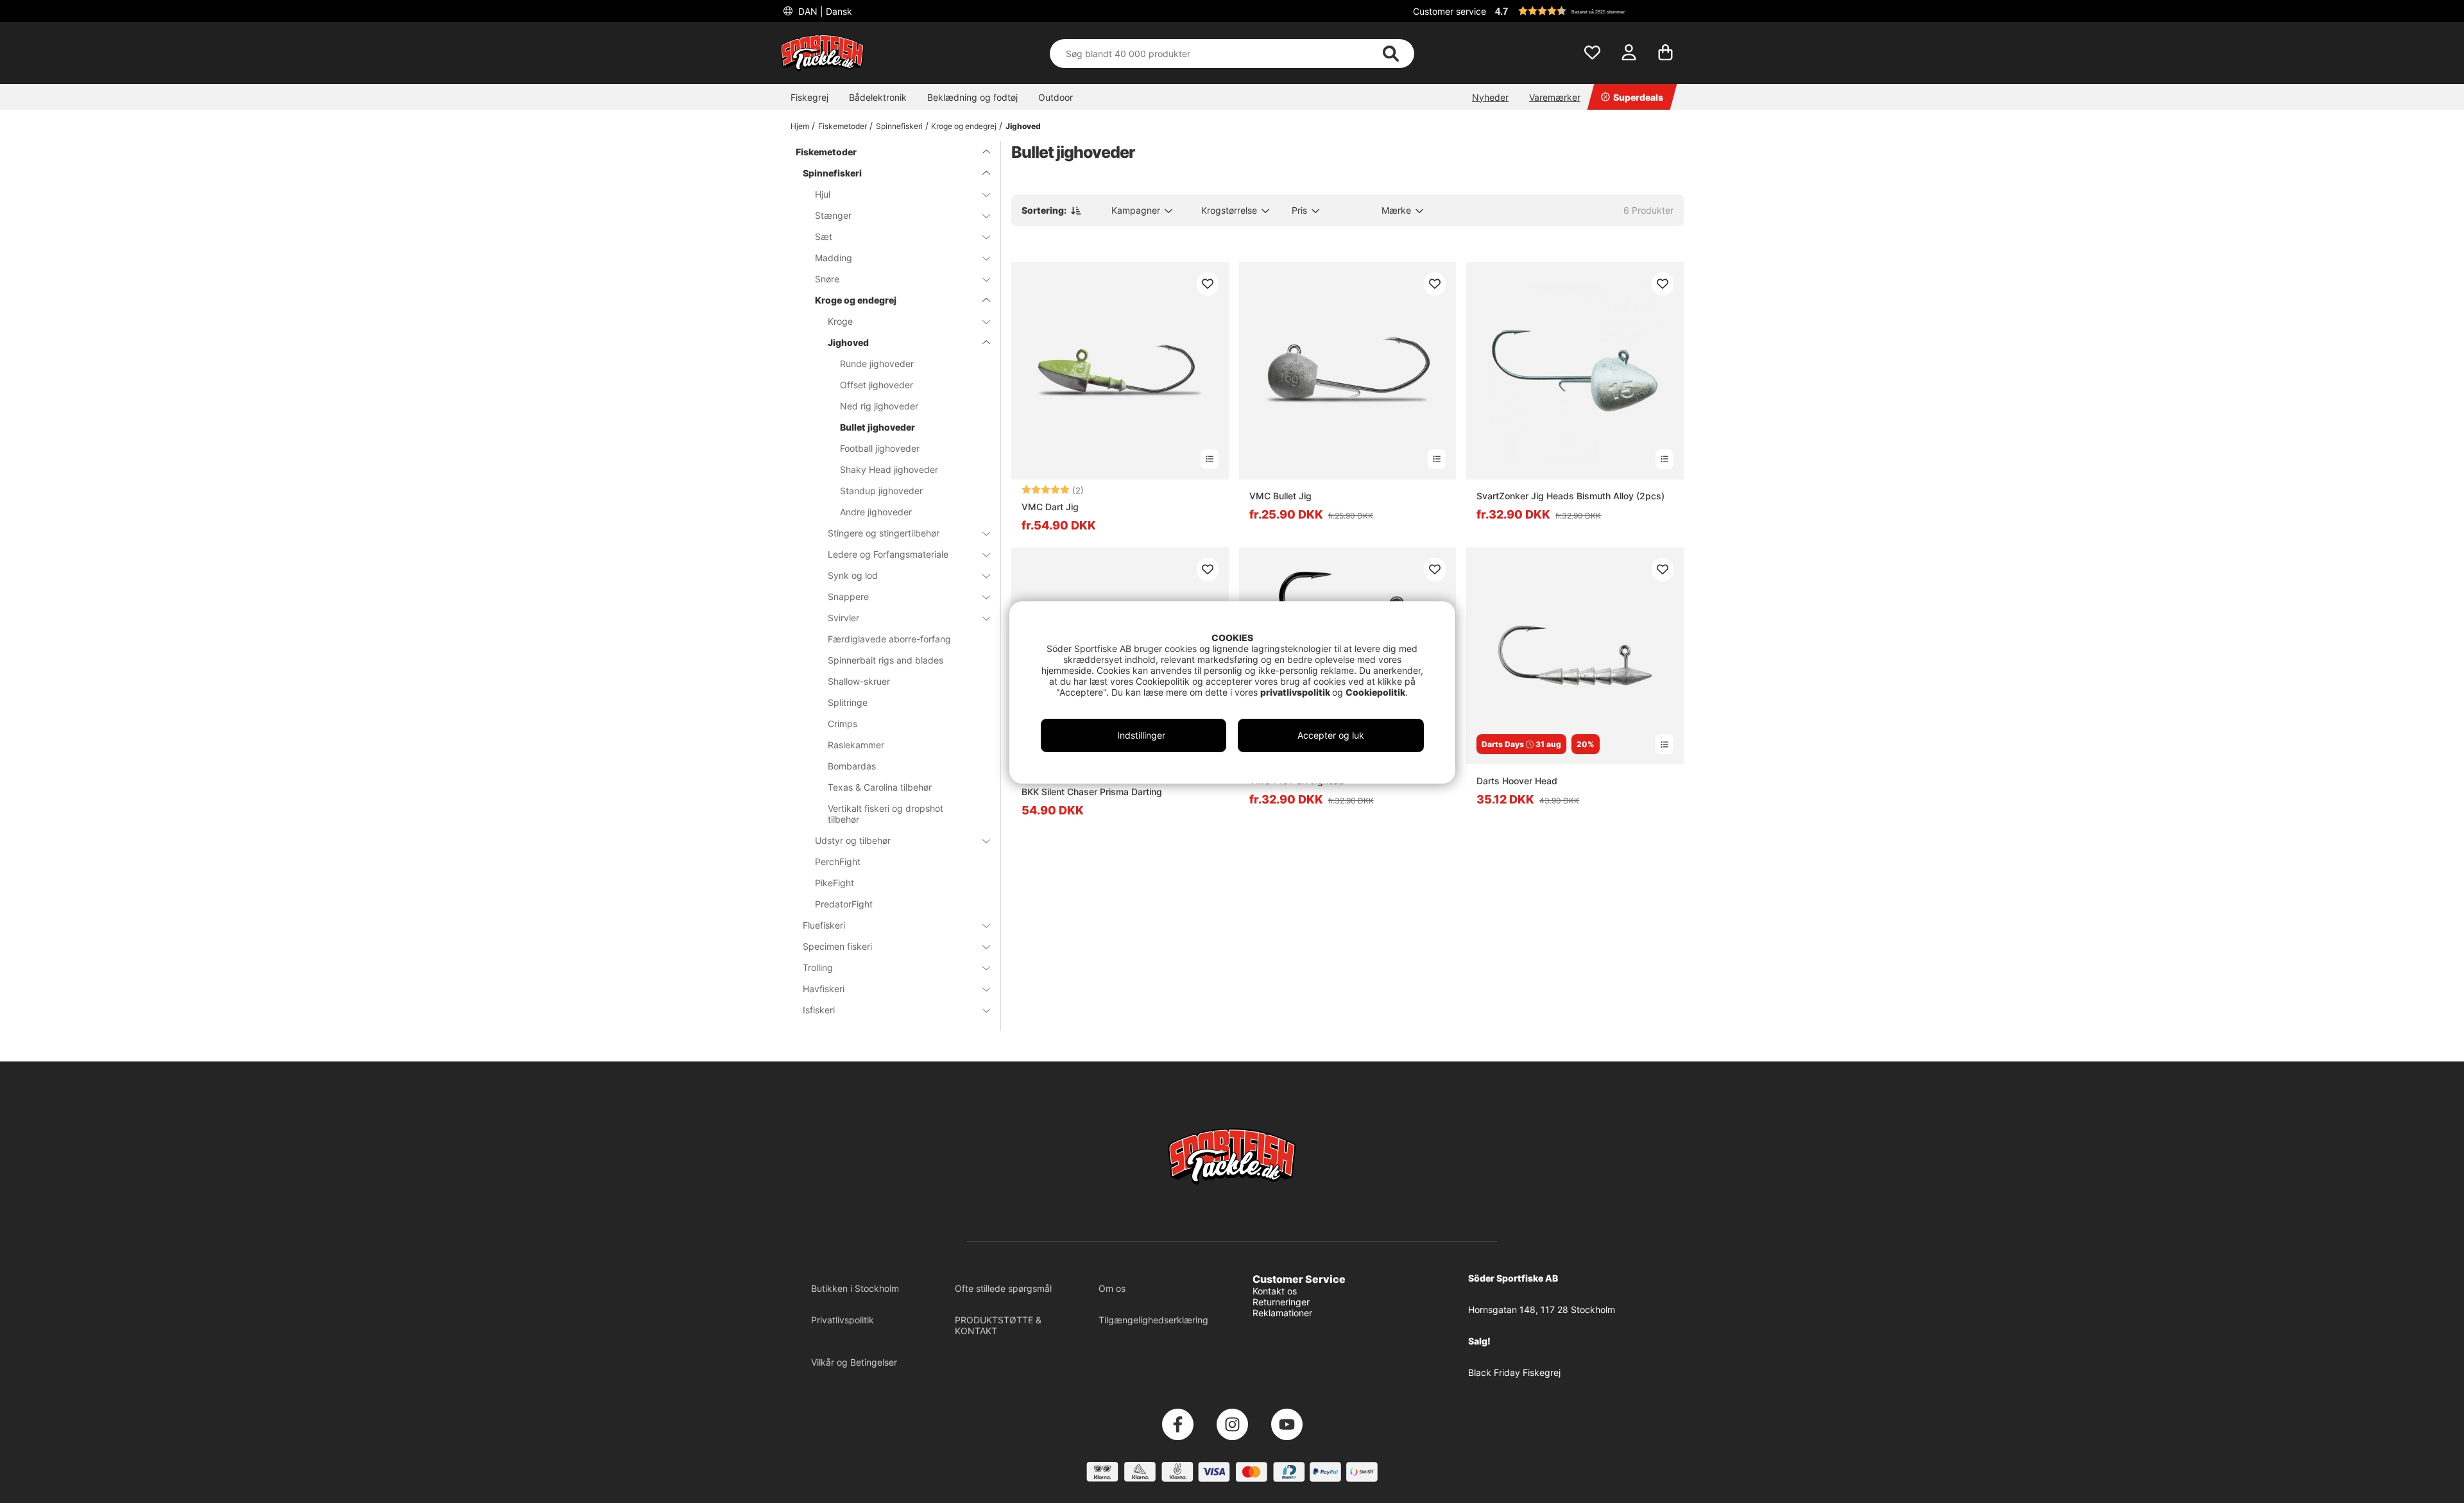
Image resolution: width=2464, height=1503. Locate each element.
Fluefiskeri (824, 925)
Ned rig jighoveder (879, 406)
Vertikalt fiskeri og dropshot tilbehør (886, 814)
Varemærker (1555, 97)
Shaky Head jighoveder (889, 469)
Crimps (843, 724)
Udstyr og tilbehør (853, 840)
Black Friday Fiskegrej (1514, 1372)
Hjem (800, 126)
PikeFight (834, 883)
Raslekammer (856, 745)
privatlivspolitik (1296, 692)
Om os (1112, 1288)
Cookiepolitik (1375, 692)
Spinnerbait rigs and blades (886, 660)
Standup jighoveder (881, 491)
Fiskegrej (809, 97)
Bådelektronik (878, 97)
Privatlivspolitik (843, 1320)
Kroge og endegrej (964, 126)
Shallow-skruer (859, 681)
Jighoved (1023, 126)
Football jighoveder (880, 448)
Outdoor (1056, 97)
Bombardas (852, 766)
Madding (834, 258)
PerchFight (838, 862)
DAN (824, 11)
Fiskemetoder (843, 126)
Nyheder (1490, 97)
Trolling (818, 967)
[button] (1587, 11)
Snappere (848, 597)
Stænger (833, 215)
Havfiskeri (824, 989)
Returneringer (1281, 1302)
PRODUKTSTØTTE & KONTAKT (998, 1325)
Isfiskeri (819, 1010)
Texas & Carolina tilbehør (880, 787)
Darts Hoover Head (1517, 781)
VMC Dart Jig (1050, 507)
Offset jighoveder (877, 385)
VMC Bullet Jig (1280, 496)
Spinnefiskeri (899, 126)
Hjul (823, 194)
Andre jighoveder (876, 512)
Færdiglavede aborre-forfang (889, 639)
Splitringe (848, 702)
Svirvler (843, 618)
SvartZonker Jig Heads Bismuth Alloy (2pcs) (1570, 496)
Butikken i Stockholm (855, 1288)
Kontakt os (1275, 1291)
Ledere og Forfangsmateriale (888, 554)
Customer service (1450, 11)
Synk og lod (853, 575)
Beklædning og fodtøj (972, 97)
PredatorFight (844, 904)
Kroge (840, 321)
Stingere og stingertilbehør (884, 533)
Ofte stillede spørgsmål (1003, 1288)
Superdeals (1638, 97)
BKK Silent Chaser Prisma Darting (1092, 792)
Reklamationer (1282, 1313)
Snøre (827, 279)
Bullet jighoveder (877, 427)
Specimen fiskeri (837, 946)
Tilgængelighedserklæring (1153, 1320)
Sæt (824, 236)
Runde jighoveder (877, 364)
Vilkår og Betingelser (854, 1362)
